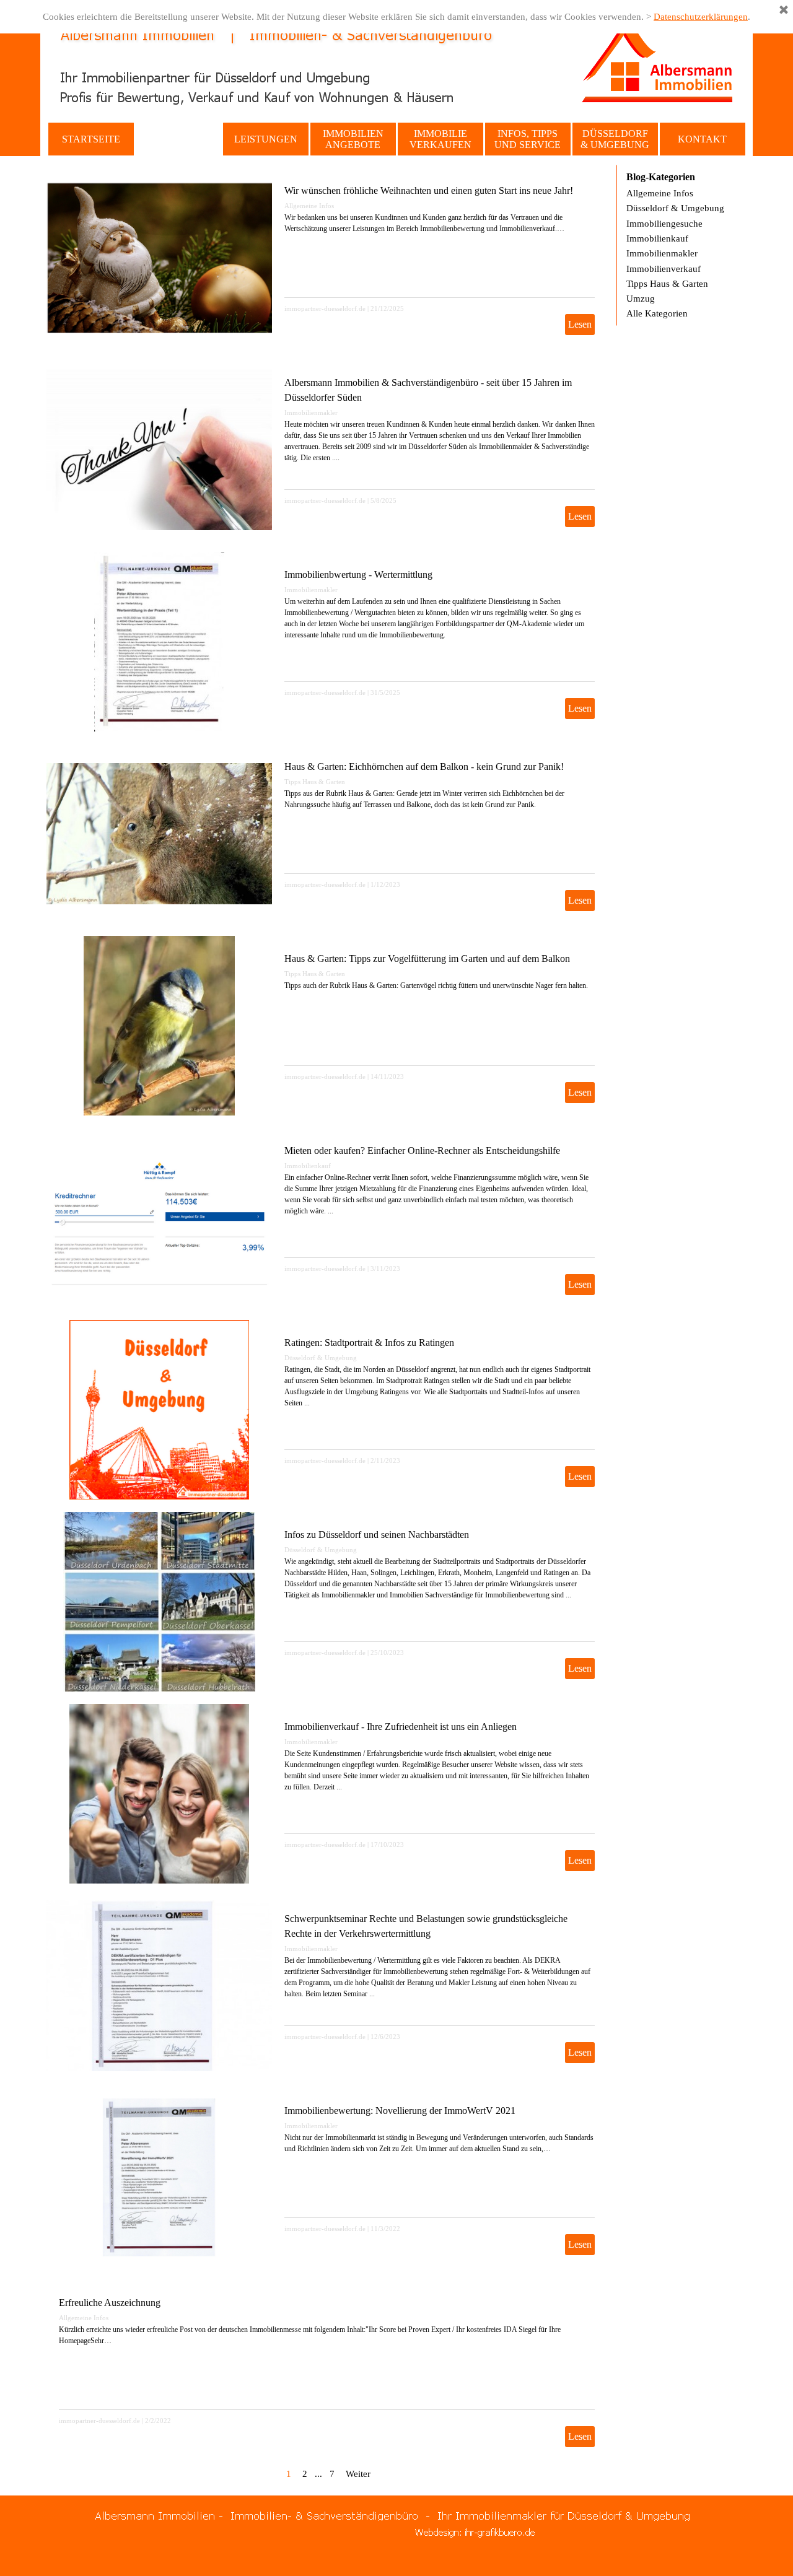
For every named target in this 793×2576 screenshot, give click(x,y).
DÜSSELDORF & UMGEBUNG (615, 139)
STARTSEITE (91, 139)
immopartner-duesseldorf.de (325, 309)
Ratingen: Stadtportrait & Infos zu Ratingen (369, 1343)
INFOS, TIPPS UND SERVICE (528, 139)
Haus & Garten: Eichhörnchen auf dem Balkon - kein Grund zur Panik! (424, 766)
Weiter (358, 2474)
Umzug (641, 299)
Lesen (580, 324)
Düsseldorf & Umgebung (321, 1358)
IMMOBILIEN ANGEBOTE (353, 139)
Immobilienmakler (311, 413)
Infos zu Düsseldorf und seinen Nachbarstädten (377, 1535)
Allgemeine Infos (309, 206)
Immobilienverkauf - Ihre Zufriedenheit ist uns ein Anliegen (401, 1727)
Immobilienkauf (308, 1166)
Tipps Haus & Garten (315, 782)
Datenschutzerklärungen (701, 17)
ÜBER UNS (178, 139)
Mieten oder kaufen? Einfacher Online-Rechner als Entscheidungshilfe (422, 1150)
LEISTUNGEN (266, 139)
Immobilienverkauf (664, 269)
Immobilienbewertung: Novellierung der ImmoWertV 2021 (400, 2111)
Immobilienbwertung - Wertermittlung (358, 574)
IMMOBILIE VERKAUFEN (440, 139)
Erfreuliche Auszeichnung (110, 2303)
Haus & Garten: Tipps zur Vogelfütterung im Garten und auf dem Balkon (427, 958)
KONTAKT (702, 139)
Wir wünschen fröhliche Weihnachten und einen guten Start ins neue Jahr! (429, 190)
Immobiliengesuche (664, 224)
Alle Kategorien (657, 313)
